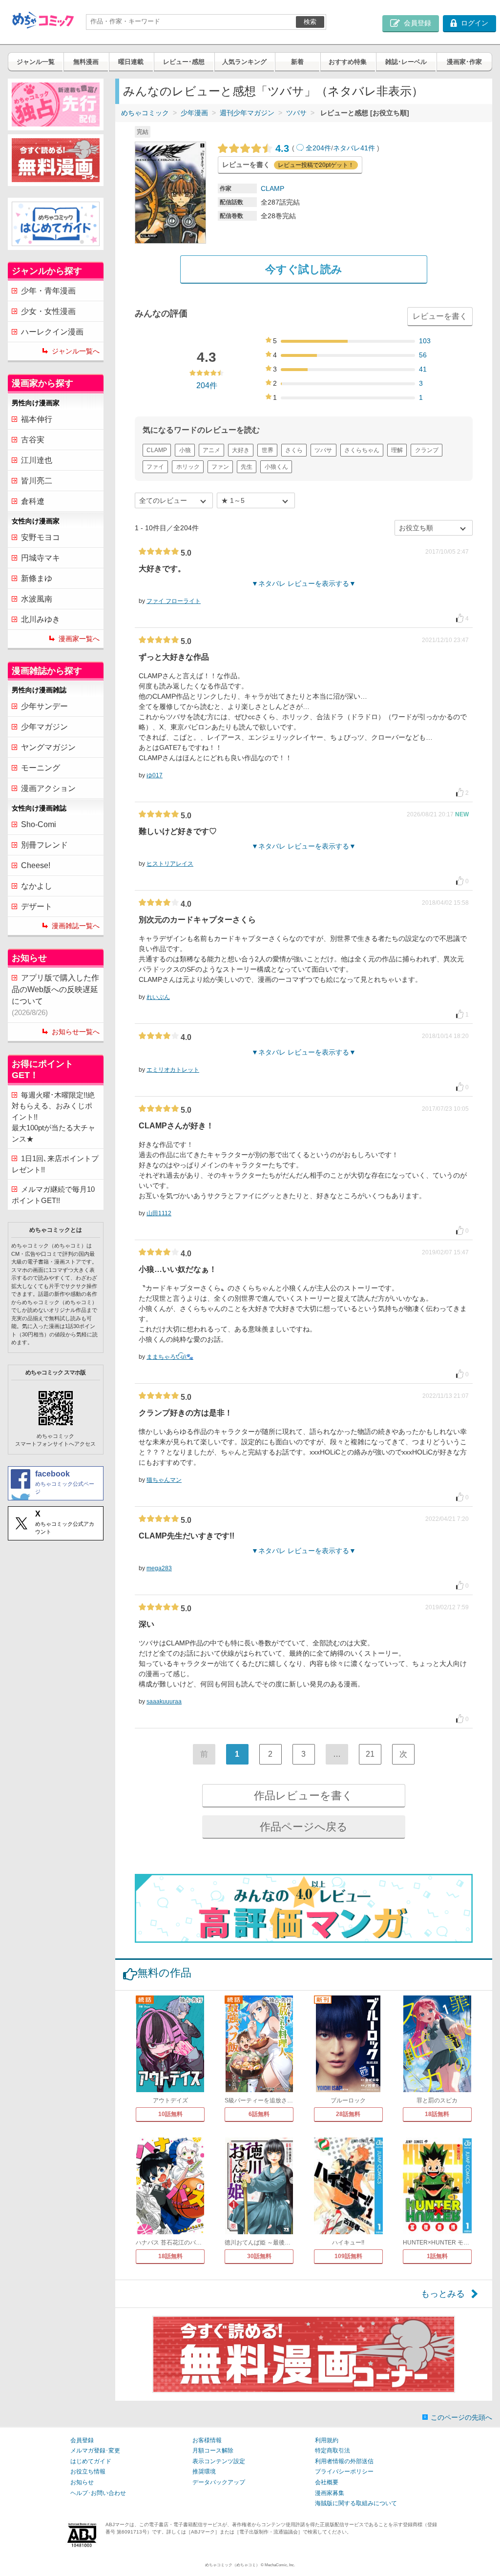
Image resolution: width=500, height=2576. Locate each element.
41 (423, 369)
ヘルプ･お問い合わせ (98, 2493)
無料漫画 (86, 62)
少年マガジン (44, 727)
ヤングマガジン (48, 747)
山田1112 (159, 1213)
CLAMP (272, 188)
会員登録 (82, 2440)
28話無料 (348, 2114)
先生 (247, 467)
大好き (241, 450)
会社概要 (327, 2482)
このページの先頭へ (461, 2417)
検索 (310, 22)
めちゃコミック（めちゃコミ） (232, 2565)
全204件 (318, 148)
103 (425, 341)
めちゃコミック (145, 113)
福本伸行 (37, 419)
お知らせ (82, 2482)
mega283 (159, 1568)
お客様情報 (207, 2440)
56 (423, 355)
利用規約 (327, 2440)
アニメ (211, 450)
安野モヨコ (41, 537)
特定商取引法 (333, 2451)
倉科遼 (33, 501)
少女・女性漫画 (48, 311)
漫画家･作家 (464, 62)
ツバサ (296, 113)
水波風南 (37, 599)
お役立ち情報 (88, 2472)
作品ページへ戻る (304, 1827)
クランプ (427, 450)
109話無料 (348, 2256)
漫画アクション (48, 788)
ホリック (188, 467)
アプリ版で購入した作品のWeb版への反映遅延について (55, 995)
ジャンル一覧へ (76, 351)
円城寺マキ (41, 558)
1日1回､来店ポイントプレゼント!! (55, 1164)
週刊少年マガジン (247, 113)
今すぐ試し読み (304, 269)
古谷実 (33, 440)
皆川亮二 (37, 481)
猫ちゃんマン (164, 1480)
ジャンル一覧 (36, 62)
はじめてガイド (91, 2461)
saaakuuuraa (164, 1702)
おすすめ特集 (348, 62)
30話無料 (259, 2256)
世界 (268, 450)
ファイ (155, 467)
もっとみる (443, 2294)
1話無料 (437, 2256)
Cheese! (36, 865)
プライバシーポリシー (344, 2472)
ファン (220, 467)
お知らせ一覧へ (76, 1032)
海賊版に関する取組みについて (356, 2503)
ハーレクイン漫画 (52, 332)
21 (370, 1754)
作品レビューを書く (303, 1796)
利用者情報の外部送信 (344, 2461)
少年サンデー (44, 706)
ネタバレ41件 (354, 148)
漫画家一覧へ (79, 639)
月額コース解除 (213, 2451)
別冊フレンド (44, 845)
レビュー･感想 (184, 62)
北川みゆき (41, 619)
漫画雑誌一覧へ (76, 926)
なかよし (37, 886)
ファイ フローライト (174, 601)
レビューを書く (440, 316)
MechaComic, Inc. (280, 2565)
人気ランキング (244, 62)
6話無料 (259, 2114)
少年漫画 (194, 113)
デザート (37, 906)
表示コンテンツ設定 (219, 2461)
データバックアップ (219, 2482)
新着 (297, 62)
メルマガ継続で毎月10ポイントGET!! (53, 1195)
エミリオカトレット (173, 1070)
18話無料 (437, 2114)
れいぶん (158, 997)
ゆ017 (155, 775)
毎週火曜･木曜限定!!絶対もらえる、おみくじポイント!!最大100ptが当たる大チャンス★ (53, 1117)
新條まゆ (37, 578)
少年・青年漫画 (48, 291)
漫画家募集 (330, 2493)
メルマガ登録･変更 (95, 2451)
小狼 (185, 450)
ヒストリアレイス (170, 864)
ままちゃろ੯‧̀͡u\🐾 (170, 1357)
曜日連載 (131, 62)
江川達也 (37, 460)
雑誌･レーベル (406, 62)
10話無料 (170, 2114)
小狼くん (276, 467)
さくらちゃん (362, 450)
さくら (294, 450)
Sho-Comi (39, 824)
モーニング (41, 768)
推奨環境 (204, 2472)
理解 (397, 450)
